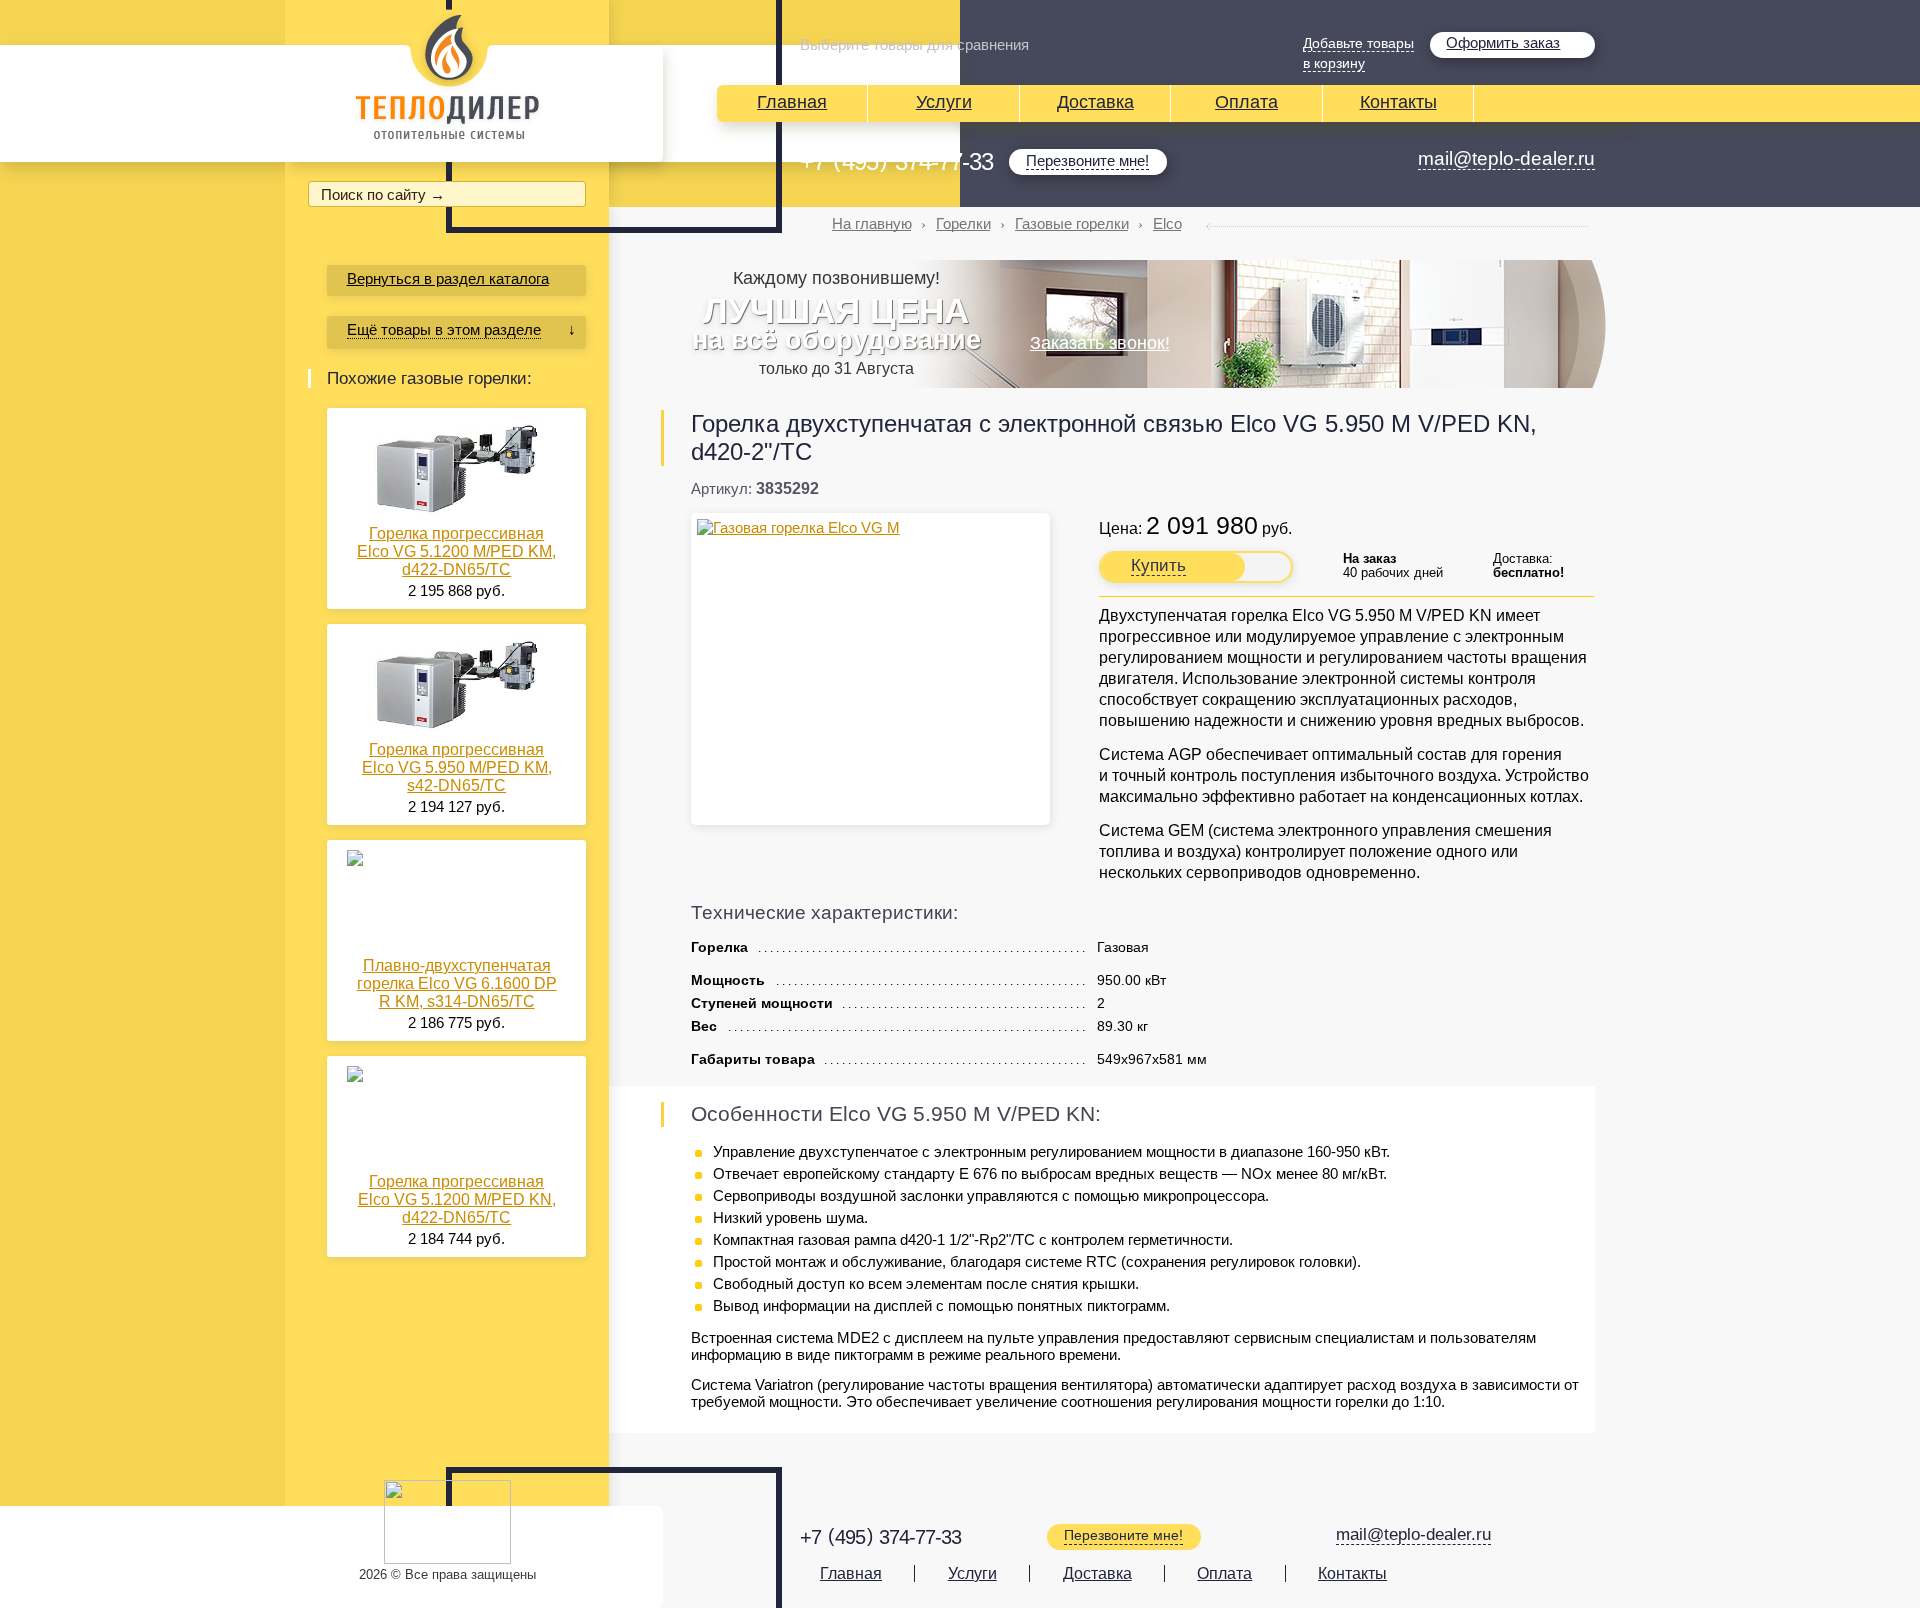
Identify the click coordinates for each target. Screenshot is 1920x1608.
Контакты (1398, 102)
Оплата (1246, 102)
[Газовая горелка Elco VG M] (871, 527)
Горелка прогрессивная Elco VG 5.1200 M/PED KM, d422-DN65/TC (456, 551)
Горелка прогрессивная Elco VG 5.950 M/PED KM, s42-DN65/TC (457, 767)
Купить (1158, 565)
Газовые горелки (1072, 223)
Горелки (963, 223)
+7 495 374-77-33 (896, 162)
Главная (792, 102)
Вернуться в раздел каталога (448, 278)
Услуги (944, 102)
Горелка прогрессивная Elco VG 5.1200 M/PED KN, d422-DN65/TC (457, 1199)
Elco (1167, 223)
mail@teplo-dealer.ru (1506, 158)
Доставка (1095, 102)
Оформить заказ (1503, 42)
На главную (872, 223)
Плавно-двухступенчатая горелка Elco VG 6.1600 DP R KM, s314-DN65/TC (457, 983)
